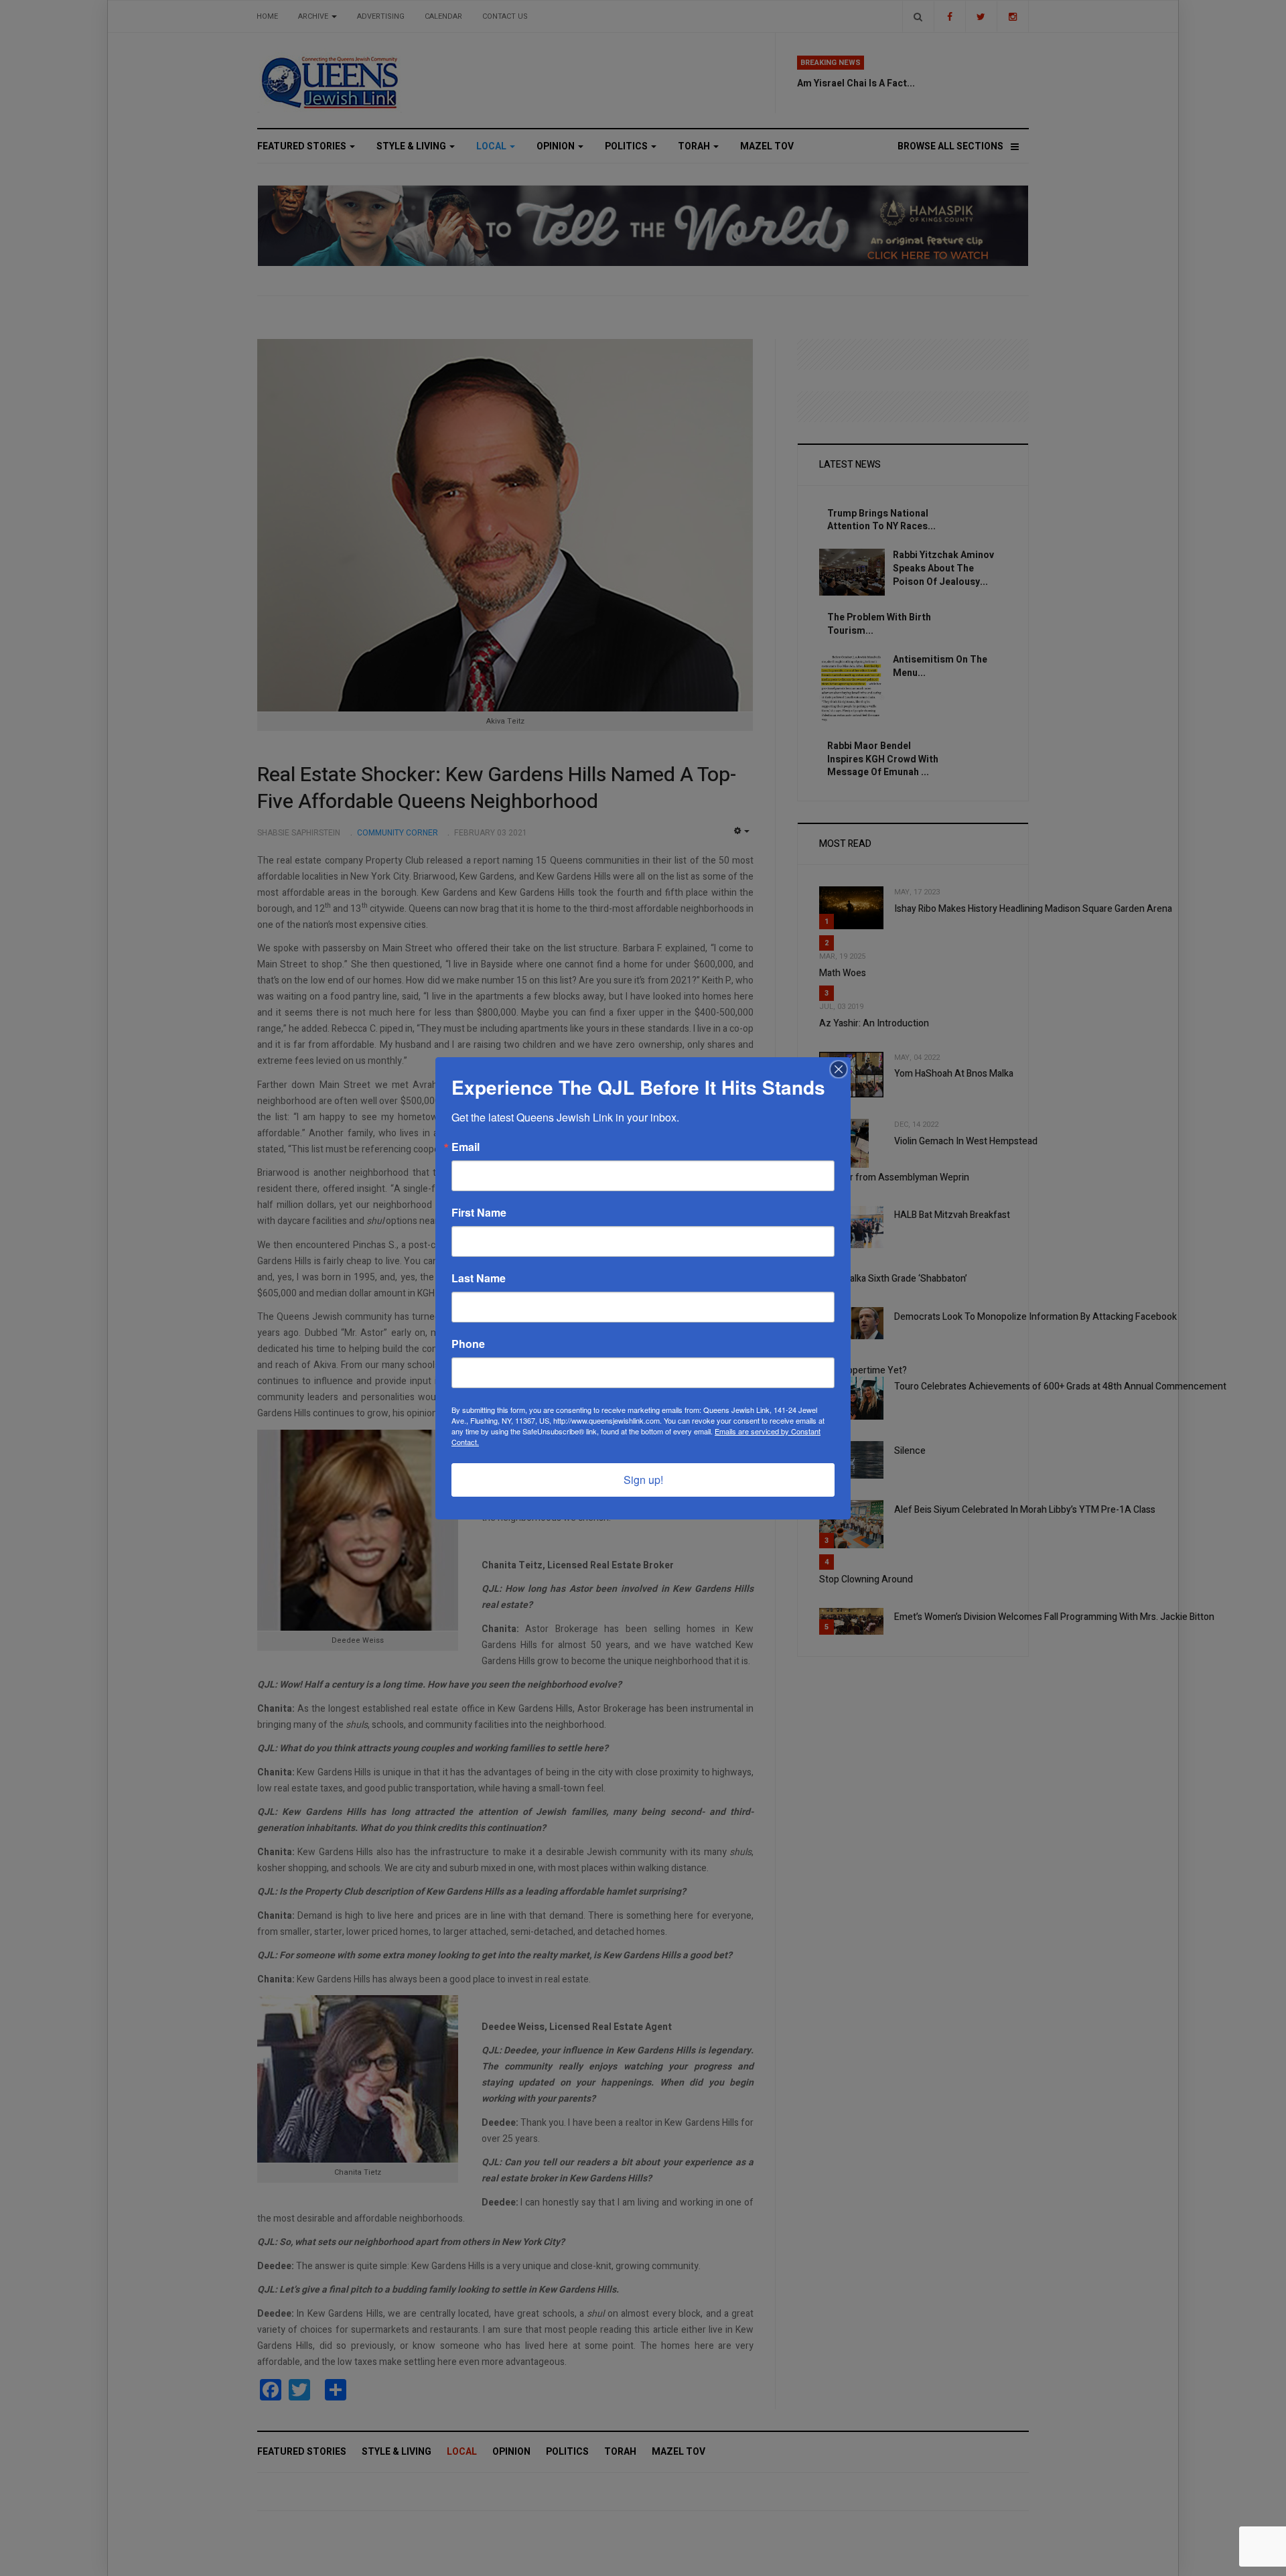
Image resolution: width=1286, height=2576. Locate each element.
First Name (479, 1213)
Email (466, 1147)
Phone (468, 1344)
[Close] (839, 1069)
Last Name (479, 1278)
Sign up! (643, 1480)
